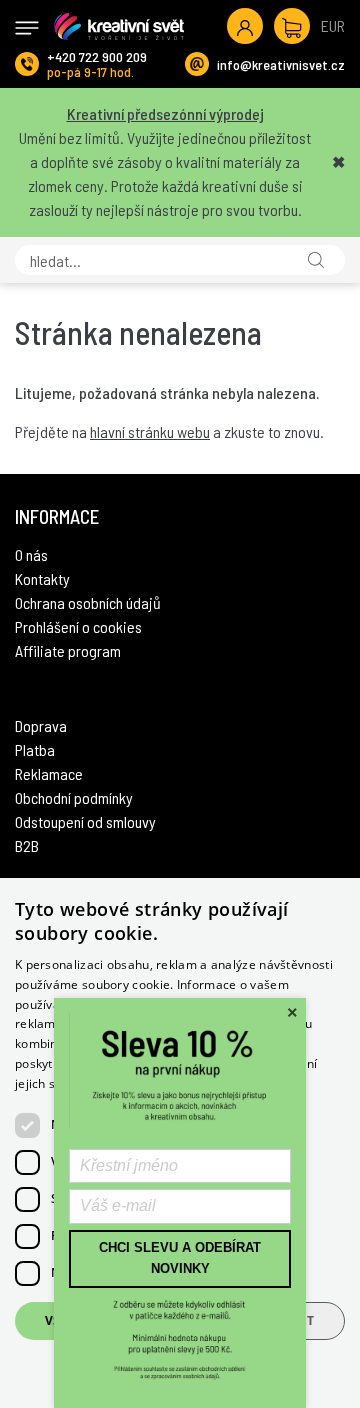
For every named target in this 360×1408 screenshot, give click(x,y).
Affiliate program (68, 650)
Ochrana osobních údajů (88, 602)
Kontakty (42, 578)
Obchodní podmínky (74, 797)
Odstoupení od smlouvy (85, 821)
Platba (35, 749)
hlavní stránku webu (150, 431)
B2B (27, 845)
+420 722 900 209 (97, 56)
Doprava (41, 725)
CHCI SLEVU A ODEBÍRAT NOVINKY (180, 1258)
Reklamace (49, 773)
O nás (31, 554)
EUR (333, 25)
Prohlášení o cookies (78, 626)
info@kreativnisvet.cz (281, 64)
